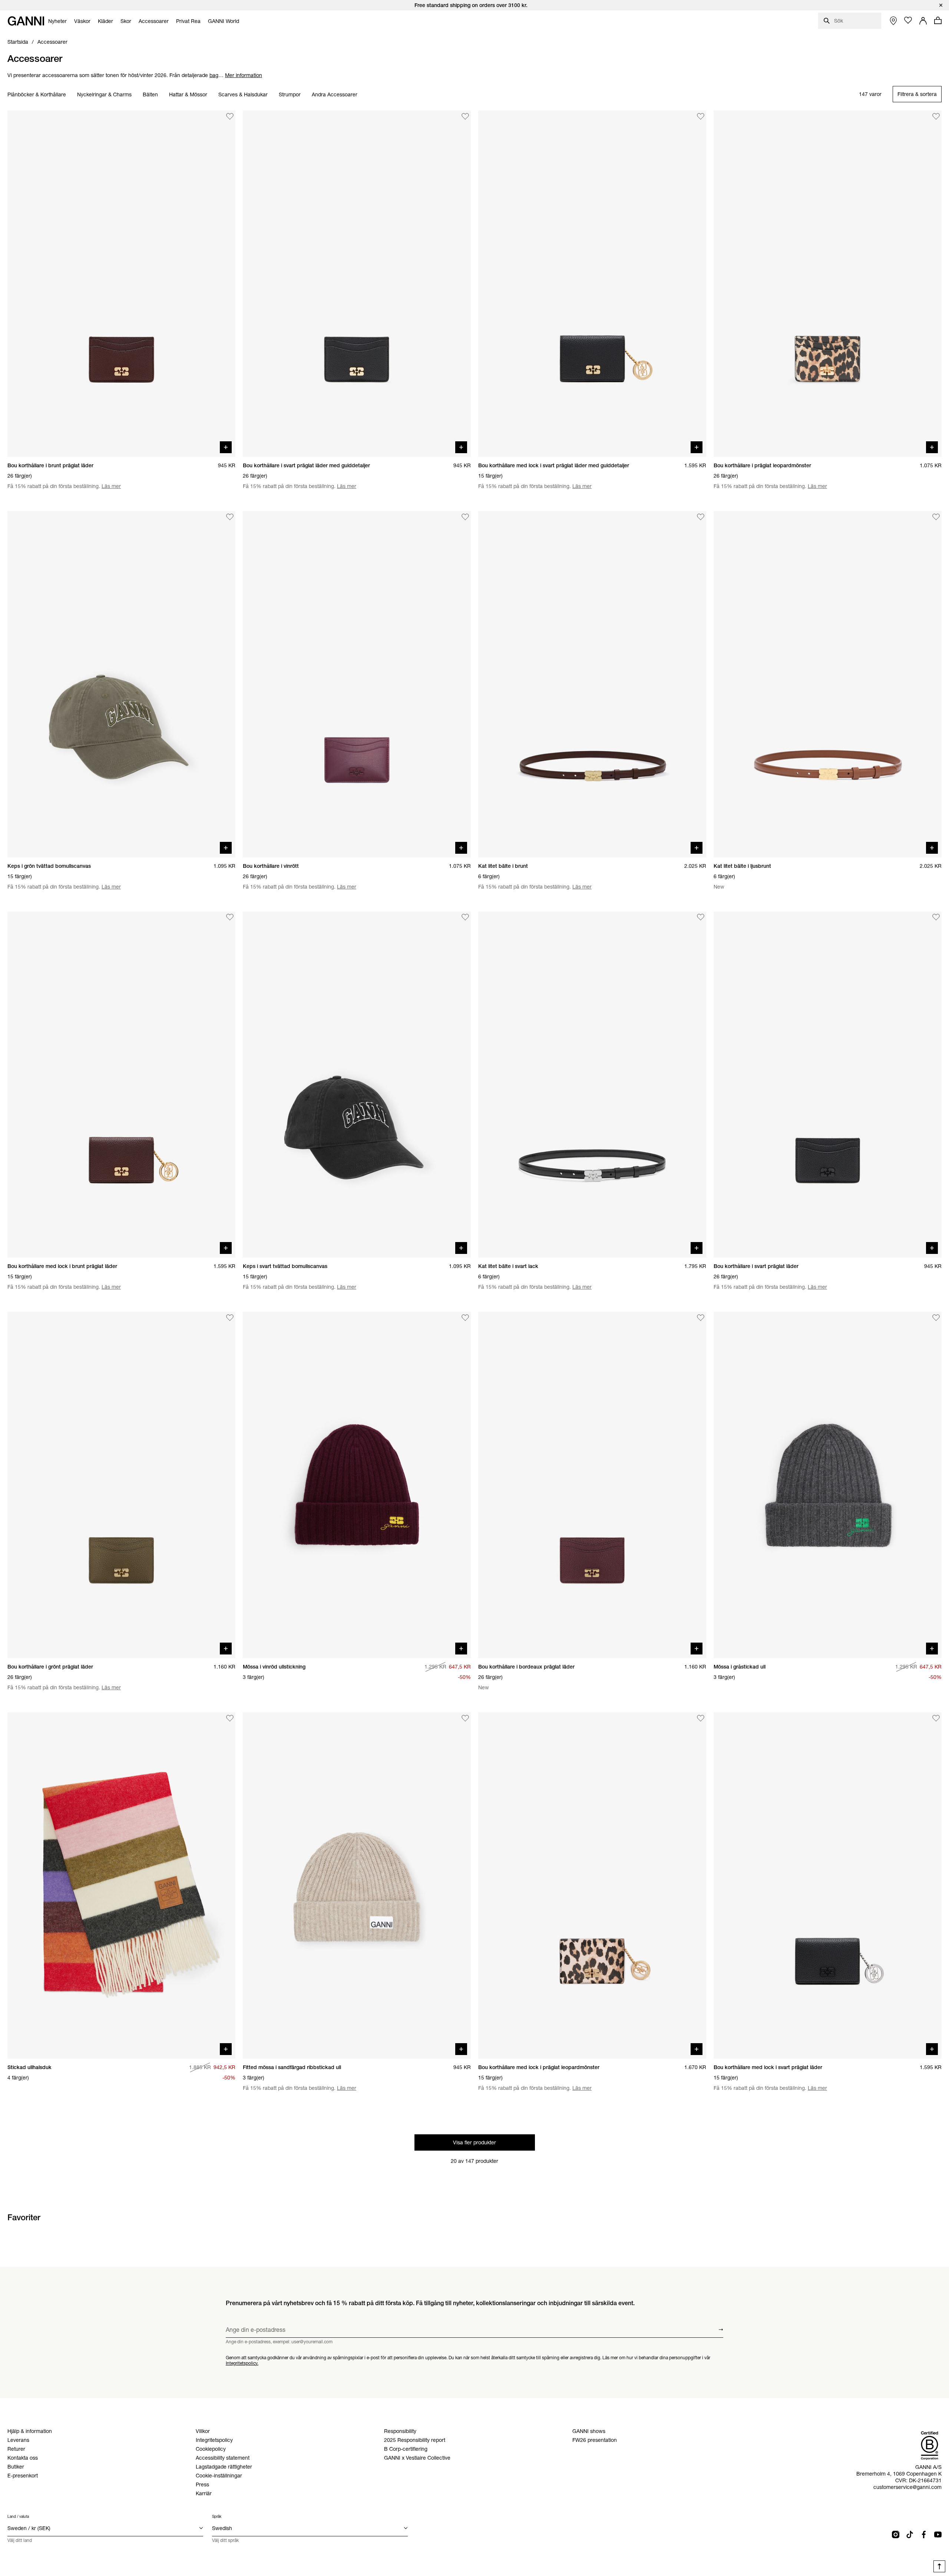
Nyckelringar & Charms (104, 94)
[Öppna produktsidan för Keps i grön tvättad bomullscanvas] (121, 684)
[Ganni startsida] (26, 21)
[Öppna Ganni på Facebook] (924, 2534)
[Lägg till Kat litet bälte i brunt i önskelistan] (701, 517)
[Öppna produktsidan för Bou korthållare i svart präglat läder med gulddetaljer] (357, 284)
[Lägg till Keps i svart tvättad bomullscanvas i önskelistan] (465, 917)
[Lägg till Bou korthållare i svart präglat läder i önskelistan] (936, 917)
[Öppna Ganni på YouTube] (938, 2534)
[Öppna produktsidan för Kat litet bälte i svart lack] (592, 1085)
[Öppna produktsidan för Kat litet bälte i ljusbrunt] (828, 684)
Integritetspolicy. (242, 2363)
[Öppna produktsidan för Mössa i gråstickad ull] (828, 1485)
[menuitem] (57, 21)
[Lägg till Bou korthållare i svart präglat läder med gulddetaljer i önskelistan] (465, 116)
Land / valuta (18, 2517)
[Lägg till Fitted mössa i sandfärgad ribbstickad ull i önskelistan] (465, 1718)
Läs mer (111, 486)
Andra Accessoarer (335, 94)
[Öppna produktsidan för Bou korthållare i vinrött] (357, 684)
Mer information (244, 75)
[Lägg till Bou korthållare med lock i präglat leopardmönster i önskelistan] (701, 1718)
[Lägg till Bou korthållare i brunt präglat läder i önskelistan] (230, 116)
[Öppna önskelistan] (908, 20)
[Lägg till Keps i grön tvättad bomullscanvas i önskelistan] (230, 517)
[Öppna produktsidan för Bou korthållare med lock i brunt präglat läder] (121, 1085)
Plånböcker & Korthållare (37, 94)
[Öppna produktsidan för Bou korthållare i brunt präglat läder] (121, 284)
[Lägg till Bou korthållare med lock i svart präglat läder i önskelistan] (936, 1718)
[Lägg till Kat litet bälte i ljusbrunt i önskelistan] (936, 517)
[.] (474, 5)
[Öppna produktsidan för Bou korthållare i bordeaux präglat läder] (592, 1485)
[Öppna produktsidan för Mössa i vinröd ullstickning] (357, 1485)
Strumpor (290, 94)
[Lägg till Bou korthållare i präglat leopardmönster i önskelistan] (936, 116)
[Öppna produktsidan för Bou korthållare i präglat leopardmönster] (828, 284)
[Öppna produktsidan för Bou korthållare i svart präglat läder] (828, 1085)
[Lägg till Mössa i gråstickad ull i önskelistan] (936, 1318)
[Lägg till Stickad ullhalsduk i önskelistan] (230, 1718)
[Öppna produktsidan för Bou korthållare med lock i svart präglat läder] (828, 1885)
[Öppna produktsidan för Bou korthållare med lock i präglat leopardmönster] (592, 1885)
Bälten (150, 94)
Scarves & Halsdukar (243, 94)
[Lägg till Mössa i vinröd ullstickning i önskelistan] (465, 1318)
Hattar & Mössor (188, 94)
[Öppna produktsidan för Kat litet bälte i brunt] (592, 684)
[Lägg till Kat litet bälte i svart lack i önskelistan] (701, 917)
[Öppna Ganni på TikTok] (910, 2534)
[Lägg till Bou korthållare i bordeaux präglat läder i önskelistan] (701, 1318)
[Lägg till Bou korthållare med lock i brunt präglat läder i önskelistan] (230, 917)
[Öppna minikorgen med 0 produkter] (938, 20)
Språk (217, 2517)
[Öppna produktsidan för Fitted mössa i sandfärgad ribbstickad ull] (357, 1885)
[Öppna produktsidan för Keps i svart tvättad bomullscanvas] (357, 1085)
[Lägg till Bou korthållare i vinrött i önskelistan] (465, 517)
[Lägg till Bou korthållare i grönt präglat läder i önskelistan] (230, 1318)
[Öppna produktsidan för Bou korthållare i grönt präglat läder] (121, 1485)
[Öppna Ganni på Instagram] (896, 2534)
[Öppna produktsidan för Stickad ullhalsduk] (121, 1885)
